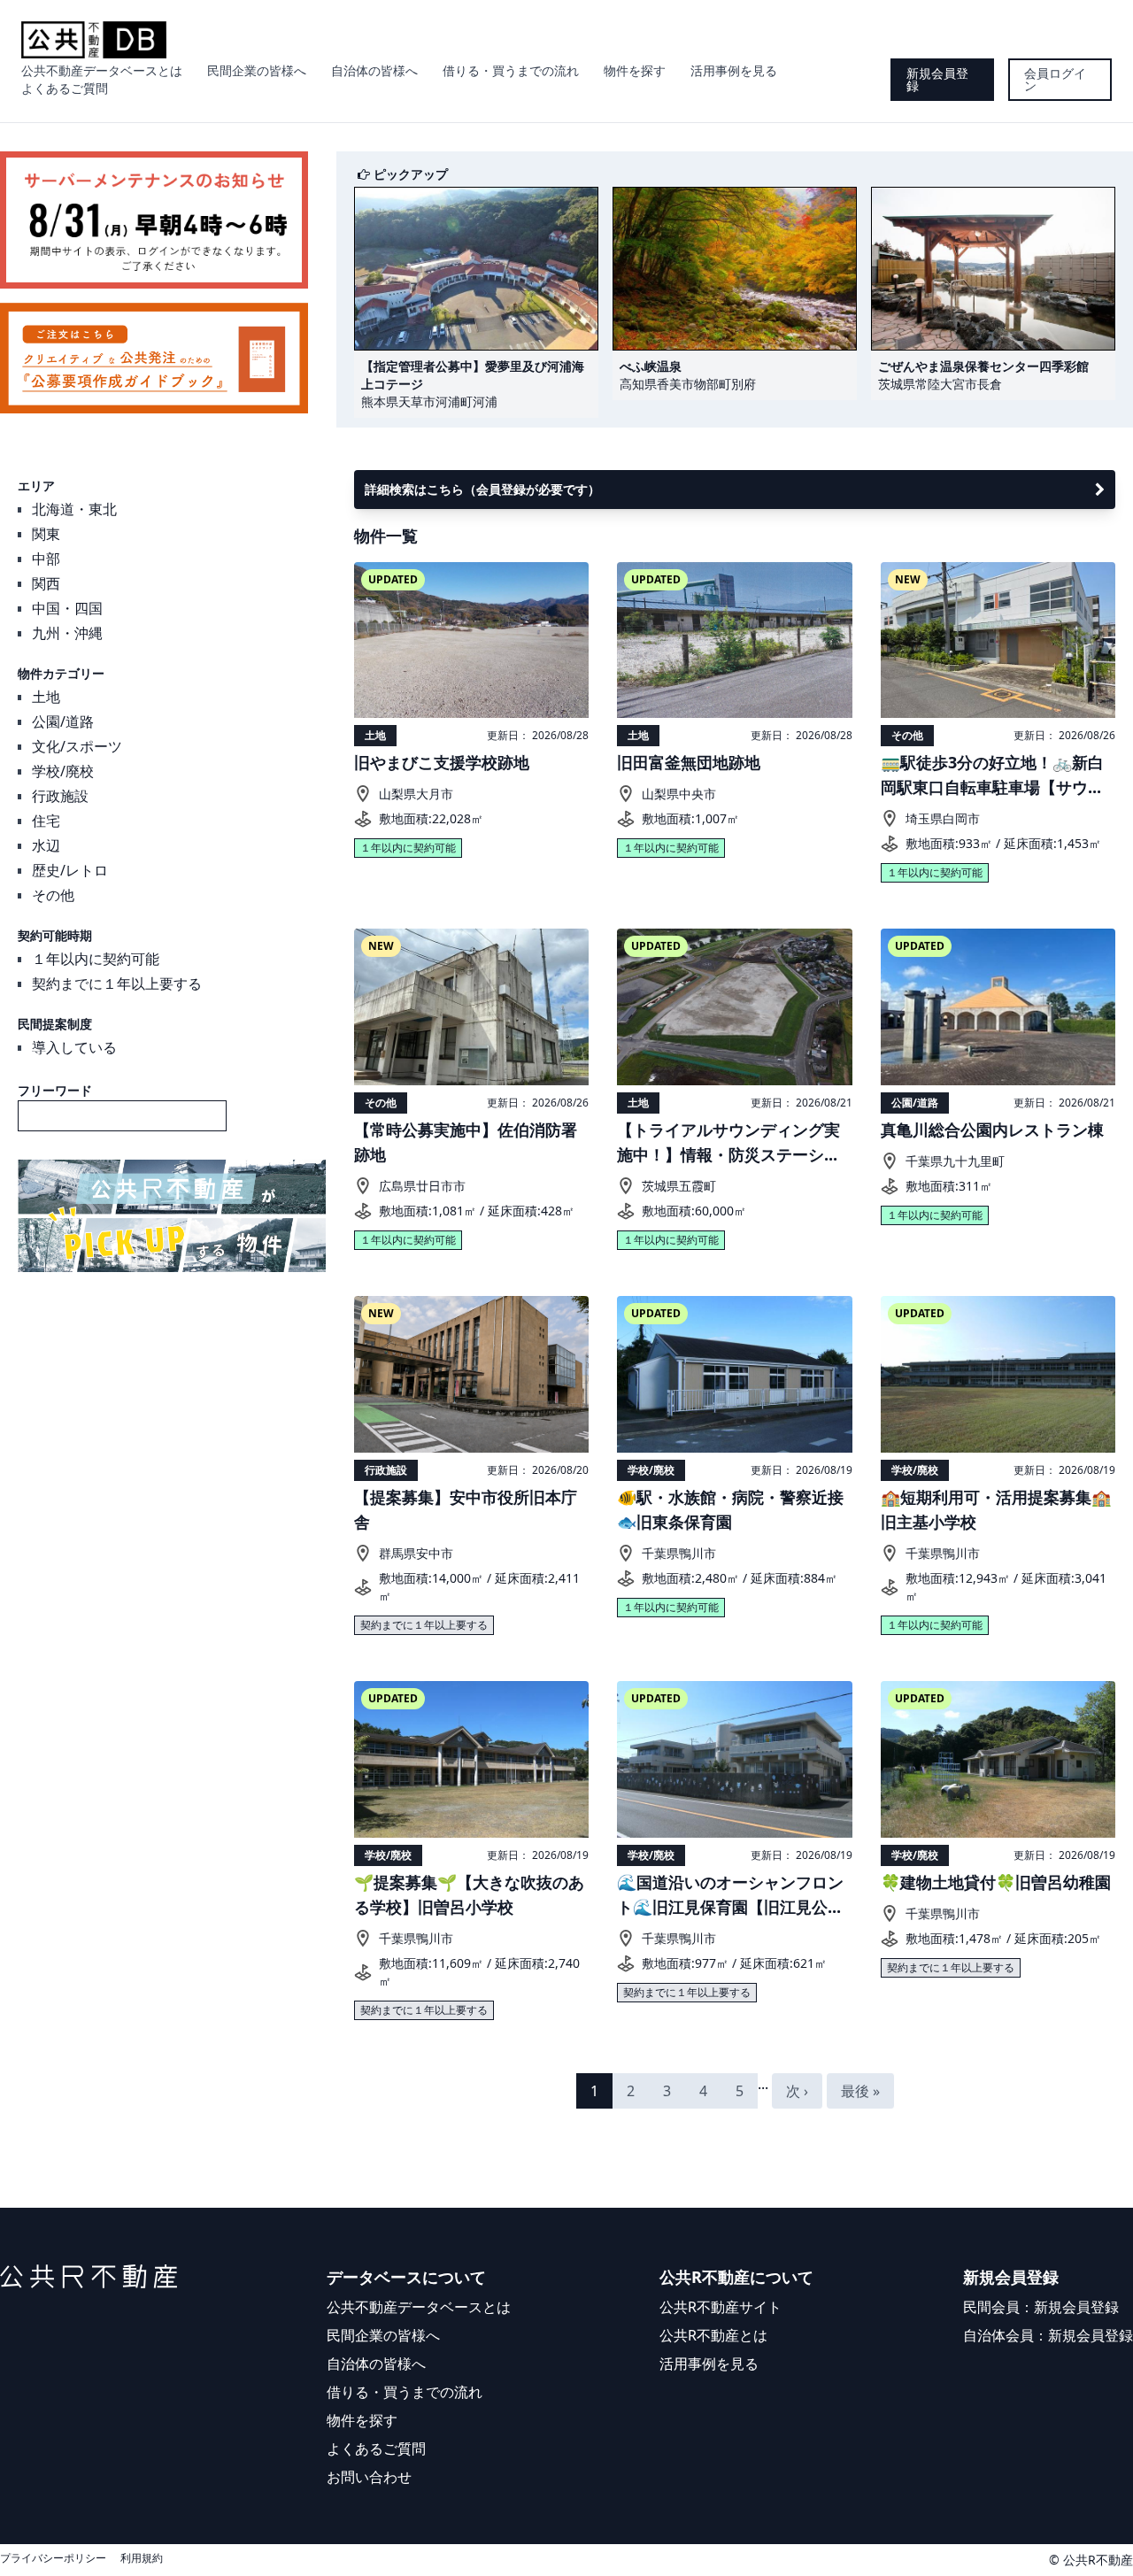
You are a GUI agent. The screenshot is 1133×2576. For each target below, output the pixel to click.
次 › (797, 2091)
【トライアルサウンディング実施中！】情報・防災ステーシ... (728, 1142)
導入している (74, 1047)
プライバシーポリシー (53, 2558)
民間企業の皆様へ (257, 70)
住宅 (46, 821)
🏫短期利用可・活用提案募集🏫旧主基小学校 (996, 1509)
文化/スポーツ (77, 746)
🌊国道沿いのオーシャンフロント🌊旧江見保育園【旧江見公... (730, 1894)
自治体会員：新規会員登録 (1048, 2335)
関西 (46, 583)
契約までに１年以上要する (117, 983)
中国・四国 (67, 608)
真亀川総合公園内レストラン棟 (992, 1130)
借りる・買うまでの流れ (511, 70)
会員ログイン (1055, 79)
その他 (53, 895)
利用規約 (142, 2558)
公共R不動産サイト (721, 2307)
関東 (46, 534)
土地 (46, 697)
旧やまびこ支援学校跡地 (442, 762)
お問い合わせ (369, 2477)
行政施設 (60, 796)
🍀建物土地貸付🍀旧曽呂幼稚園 (996, 1882)
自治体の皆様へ (374, 70)
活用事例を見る (734, 70)
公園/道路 (63, 721)
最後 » (860, 2091)
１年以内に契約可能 (96, 959)
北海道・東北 (74, 509)
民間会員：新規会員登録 (1041, 2307)
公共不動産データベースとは (102, 70)
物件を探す (635, 70)
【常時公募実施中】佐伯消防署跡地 (466, 1142)
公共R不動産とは (713, 2335)
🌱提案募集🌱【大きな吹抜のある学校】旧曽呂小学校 (469, 1894)
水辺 (46, 845)
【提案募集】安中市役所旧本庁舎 (466, 1509)
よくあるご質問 (65, 88)
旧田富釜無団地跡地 (689, 762)
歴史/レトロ (70, 870)
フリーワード (55, 1090)
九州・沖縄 (67, 633)
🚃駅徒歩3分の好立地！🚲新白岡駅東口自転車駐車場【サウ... (992, 775)
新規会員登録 (937, 79)
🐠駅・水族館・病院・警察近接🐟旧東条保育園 (730, 1509)
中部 (46, 559)
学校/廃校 (63, 771)
